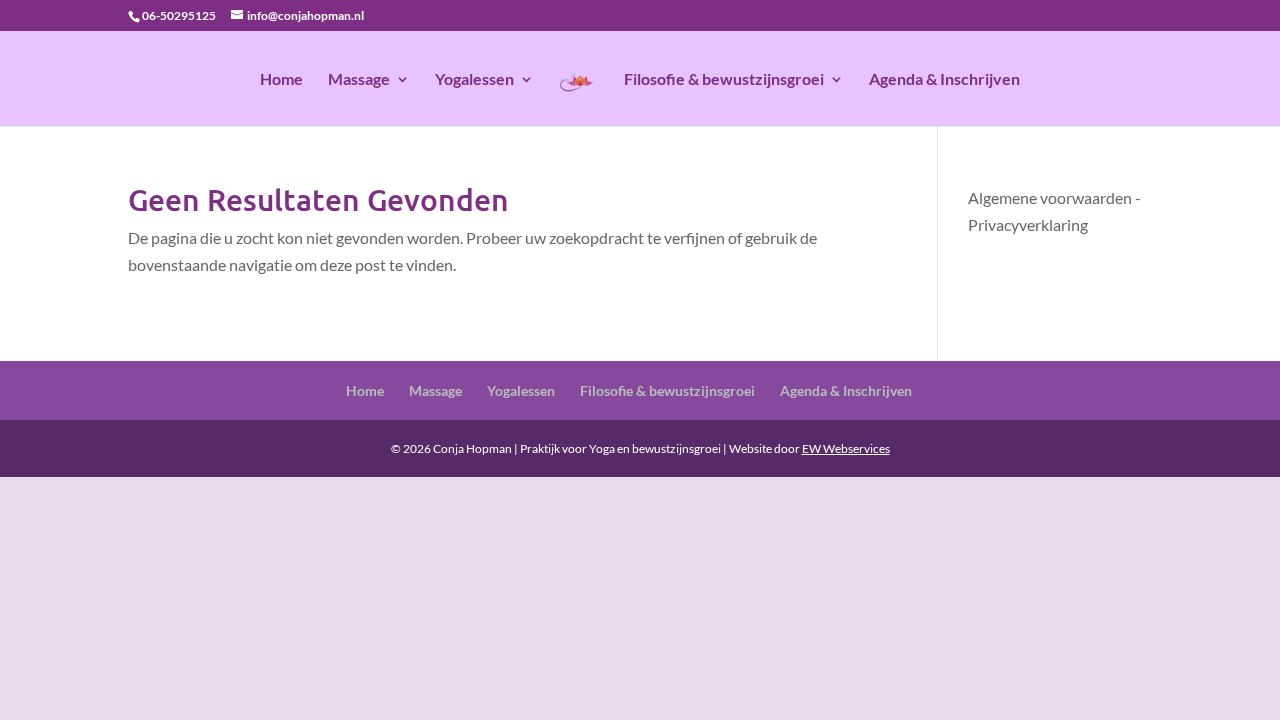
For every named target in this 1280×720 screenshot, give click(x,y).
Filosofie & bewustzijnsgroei (724, 80)
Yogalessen (474, 80)
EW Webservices (846, 448)
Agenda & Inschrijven (944, 80)
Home (281, 80)
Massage (359, 80)
